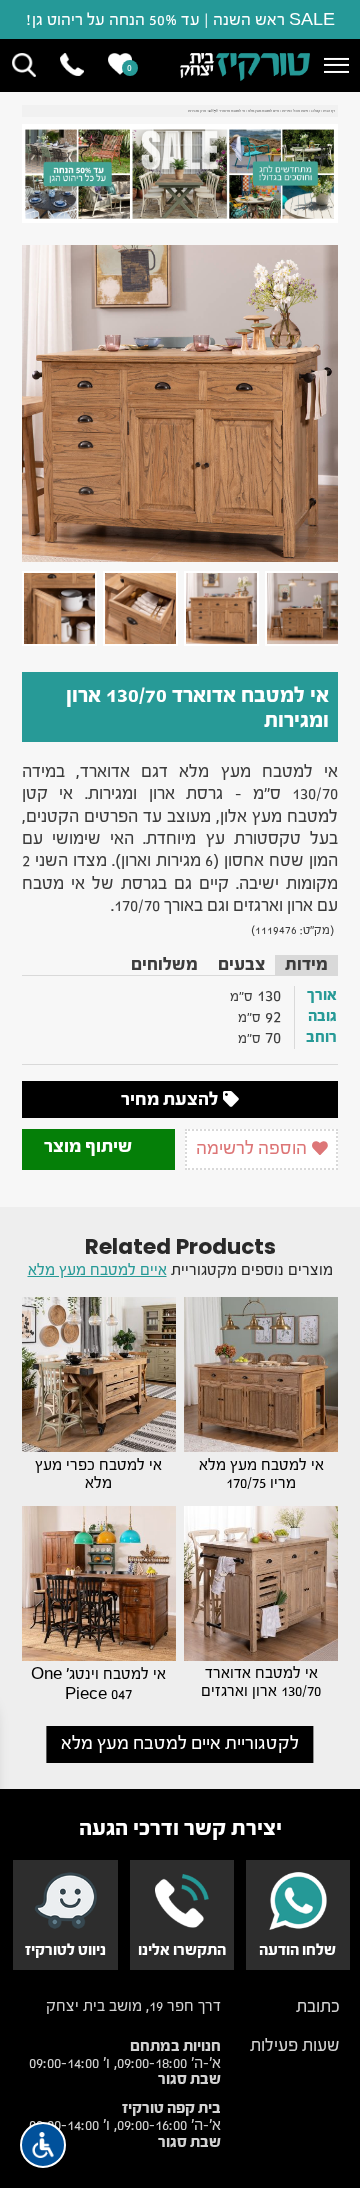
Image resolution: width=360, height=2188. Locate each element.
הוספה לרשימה (253, 1148)
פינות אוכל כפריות (295, 110)
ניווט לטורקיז (65, 1950)
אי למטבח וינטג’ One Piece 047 (98, 1684)
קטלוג (315, 110)
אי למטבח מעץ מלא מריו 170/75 (261, 1474)
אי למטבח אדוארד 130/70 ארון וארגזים (261, 1682)
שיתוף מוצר (90, 1146)
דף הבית (329, 110)
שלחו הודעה (297, 1950)
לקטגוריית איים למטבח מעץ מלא (180, 1743)
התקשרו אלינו (182, 1950)
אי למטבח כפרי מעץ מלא (98, 1474)
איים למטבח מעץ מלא (263, 110)
